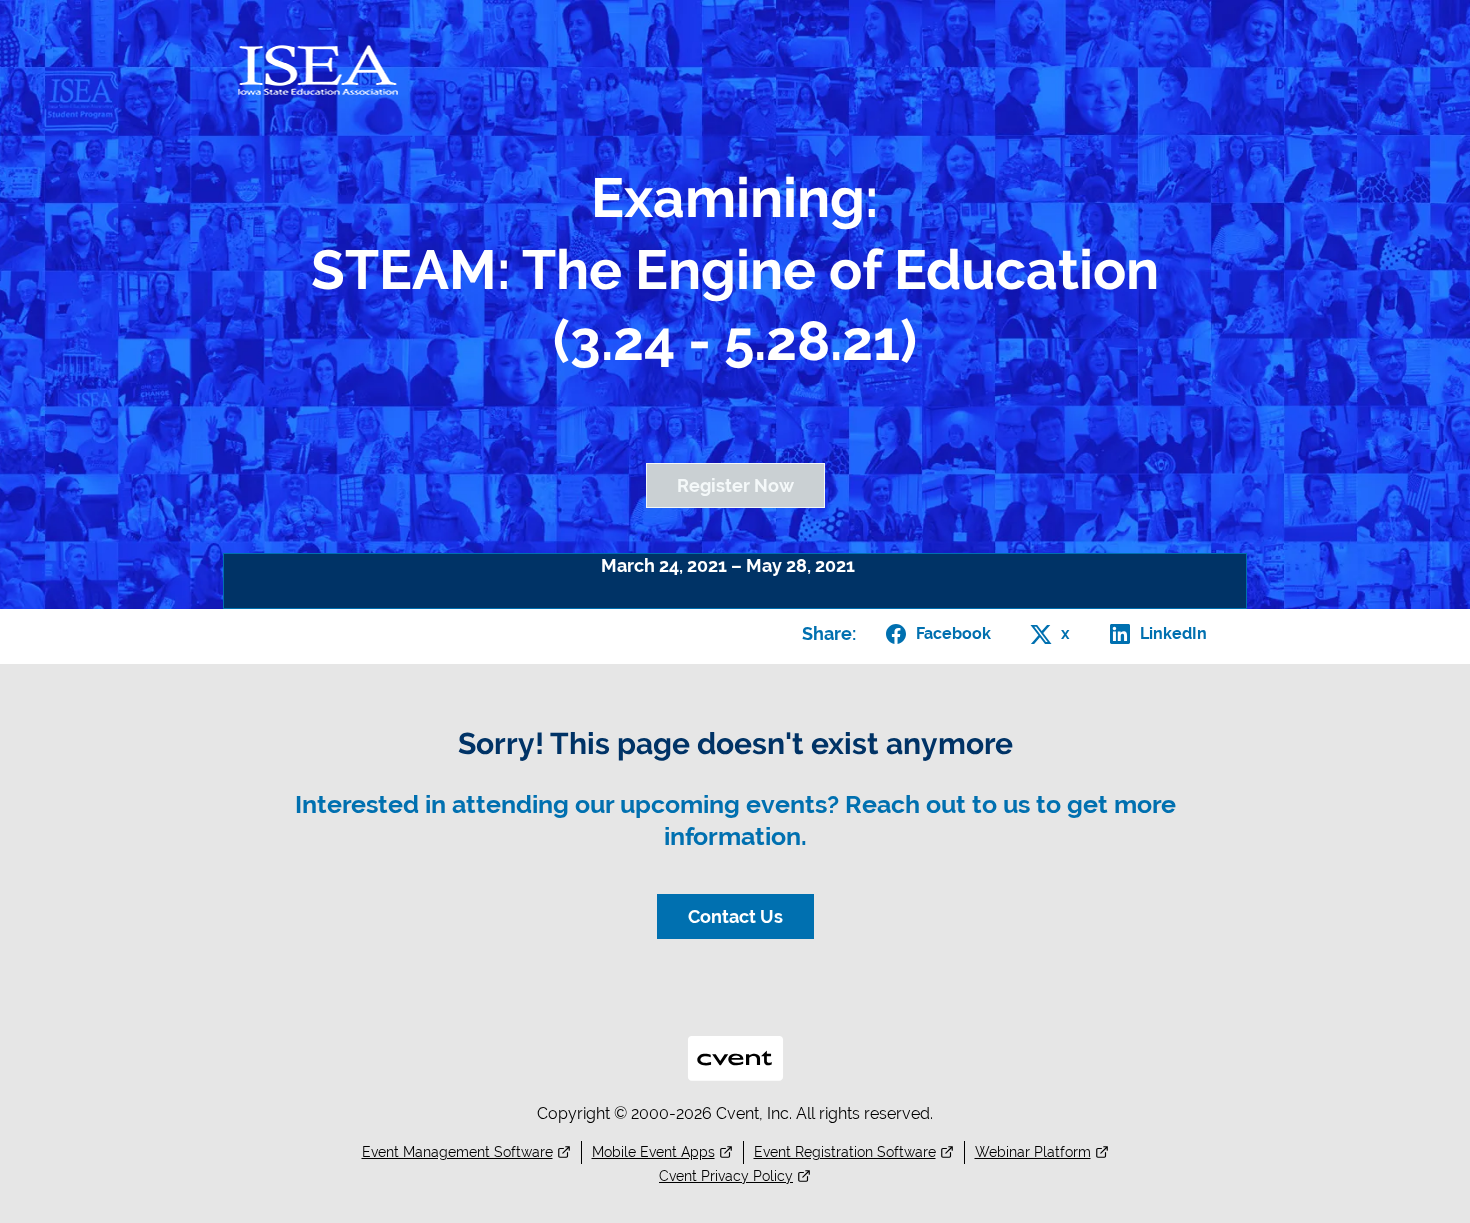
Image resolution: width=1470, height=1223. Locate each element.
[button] (934, 634)
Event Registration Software (845, 1152)
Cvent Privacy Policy (726, 1176)
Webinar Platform (1033, 1152)
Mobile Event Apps (653, 1152)
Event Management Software (457, 1152)
